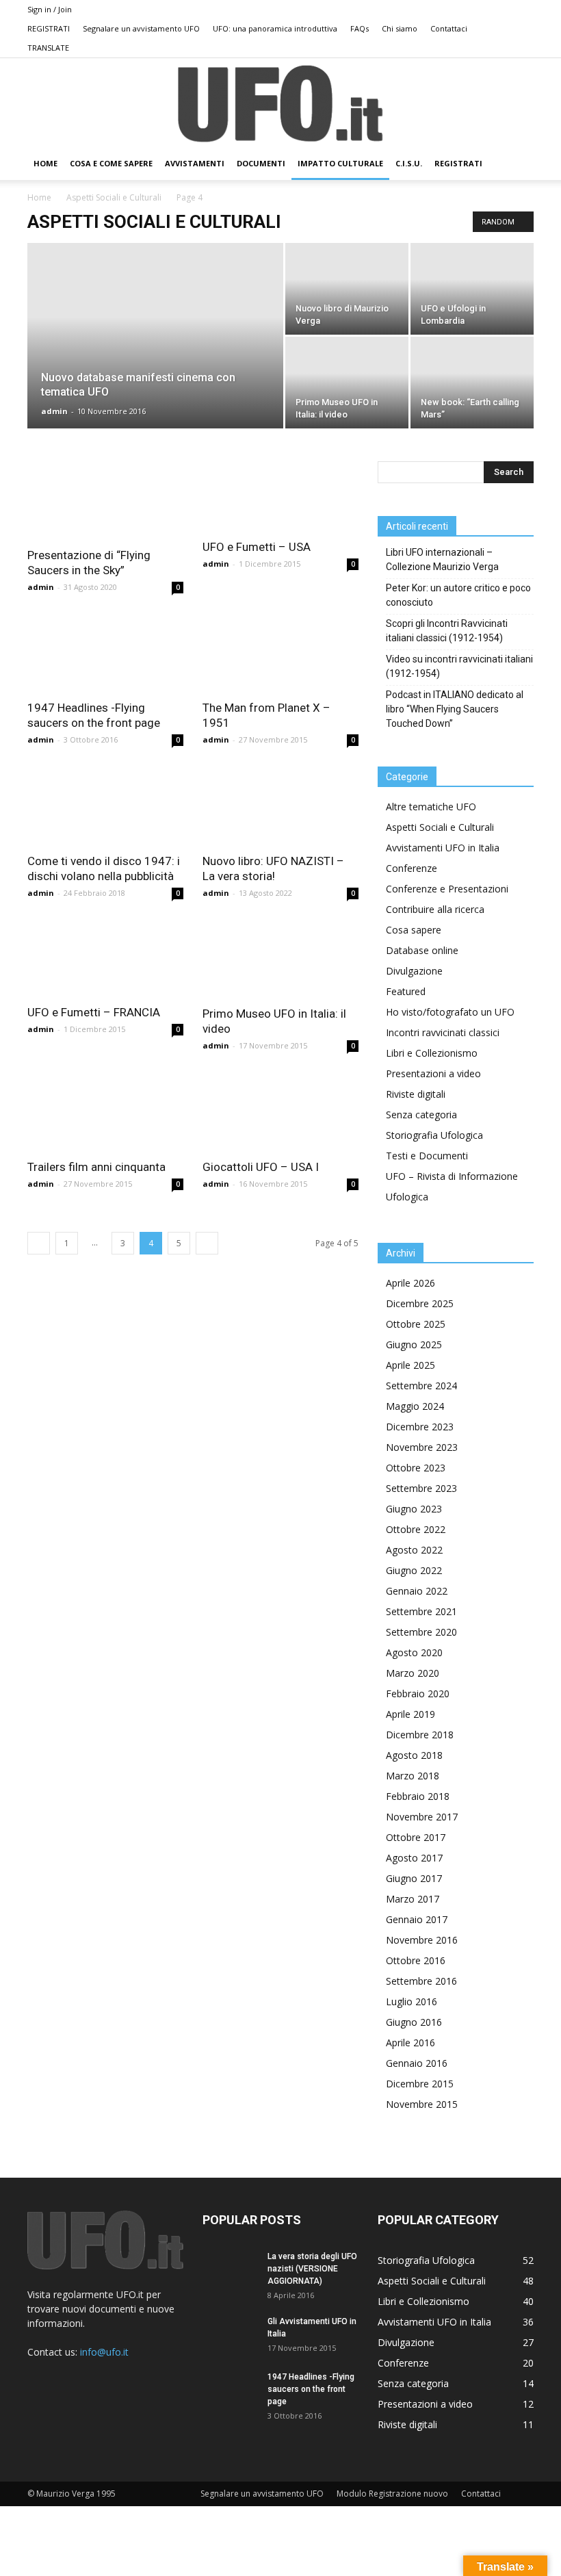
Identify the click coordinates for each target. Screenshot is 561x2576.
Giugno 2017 (414, 1878)
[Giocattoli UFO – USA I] (280, 1112)
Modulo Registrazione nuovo (392, 2494)
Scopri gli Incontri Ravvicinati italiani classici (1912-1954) (447, 631)
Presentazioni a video (433, 1073)
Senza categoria (421, 1115)
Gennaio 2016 (417, 2063)
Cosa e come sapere (111, 163)
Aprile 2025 (410, 1365)
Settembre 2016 (421, 1981)
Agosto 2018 (414, 1755)
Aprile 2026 (410, 1283)
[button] (517, 164)
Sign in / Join (50, 9)
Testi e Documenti (427, 1156)
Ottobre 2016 (416, 1960)
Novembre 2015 (422, 2104)
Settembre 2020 (421, 1632)
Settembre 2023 (421, 1488)
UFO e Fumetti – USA (257, 547)
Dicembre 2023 (420, 1427)
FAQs (360, 28)
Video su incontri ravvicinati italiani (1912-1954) (459, 666)
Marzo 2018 (413, 1776)
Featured (406, 991)
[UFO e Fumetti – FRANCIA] (105, 958)
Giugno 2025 (414, 1344)
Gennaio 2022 (417, 1591)
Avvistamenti (195, 163)
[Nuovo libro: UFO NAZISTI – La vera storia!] (280, 806)
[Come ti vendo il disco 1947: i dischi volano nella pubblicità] (105, 806)
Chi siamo (400, 28)
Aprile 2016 (410, 2043)
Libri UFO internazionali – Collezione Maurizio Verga (442, 559)
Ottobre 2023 (416, 1468)
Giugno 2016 (414, 2022)
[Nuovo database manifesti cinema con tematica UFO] (155, 354)
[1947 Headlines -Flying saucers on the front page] (105, 653)
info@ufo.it (104, 2352)
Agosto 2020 (414, 1652)
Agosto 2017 (414, 1858)
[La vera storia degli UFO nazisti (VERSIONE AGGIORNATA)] (230, 2269)
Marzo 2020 (413, 1673)
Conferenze (412, 868)
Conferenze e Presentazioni (447, 889)
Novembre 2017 (422, 1817)
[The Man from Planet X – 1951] (280, 653)
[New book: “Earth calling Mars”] (472, 383)
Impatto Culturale (340, 163)
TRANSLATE (48, 48)
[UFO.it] (280, 104)
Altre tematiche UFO (431, 807)
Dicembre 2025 (420, 1303)
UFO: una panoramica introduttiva (275, 28)
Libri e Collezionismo (432, 1053)
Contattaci (449, 28)
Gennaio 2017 (417, 1919)
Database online (422, 950)
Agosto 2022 (414, 1550)
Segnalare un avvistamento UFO (141, 28)
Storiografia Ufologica (434, 1135)
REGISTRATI (49, 28)
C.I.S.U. (409, 163)
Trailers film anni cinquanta (96, 1167)
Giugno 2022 (414, 1570)
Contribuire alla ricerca (435, 909)
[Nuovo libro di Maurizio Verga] (347, 289)
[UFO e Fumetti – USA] (280, 496)
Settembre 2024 (421, 1386)
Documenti (261, 163)
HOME (45, 163)
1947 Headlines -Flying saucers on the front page (311, 2389)
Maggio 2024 (415, 1406)
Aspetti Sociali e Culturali (114, 197)
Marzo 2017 (413, 1899)
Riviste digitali (416, 1094)
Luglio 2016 (412, 2001)
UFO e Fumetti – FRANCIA (94, 1012)
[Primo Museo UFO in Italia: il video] (347, 383)
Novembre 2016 (422, 1940)
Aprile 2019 (410, 1714)
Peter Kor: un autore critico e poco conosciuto (458, 595)
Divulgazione (414, 971)
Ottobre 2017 (416, 1837)
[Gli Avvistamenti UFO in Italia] (230, 2334)
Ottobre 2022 (416, 1529)
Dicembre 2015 (420, 2084)
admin (54, 411)
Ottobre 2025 (416, 1324)
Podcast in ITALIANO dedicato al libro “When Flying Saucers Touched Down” (455, 709)
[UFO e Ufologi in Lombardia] (472, 289)
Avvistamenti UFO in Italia (443, 848)
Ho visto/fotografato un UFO (450, 1012)
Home (39, 197)
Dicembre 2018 (420, 1735)
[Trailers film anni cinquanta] (105, 1112)
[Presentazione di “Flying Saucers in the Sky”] (105, 500)
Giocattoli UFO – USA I (261, 1167)
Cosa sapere (414, 930)
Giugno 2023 (414, 1509)
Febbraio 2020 (418, 1693)
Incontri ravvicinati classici (443, 1032)
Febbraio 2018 (418, 1796)
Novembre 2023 (422, 1447)
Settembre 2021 (421, 1611)
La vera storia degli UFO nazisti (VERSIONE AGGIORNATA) (312, 2269)
